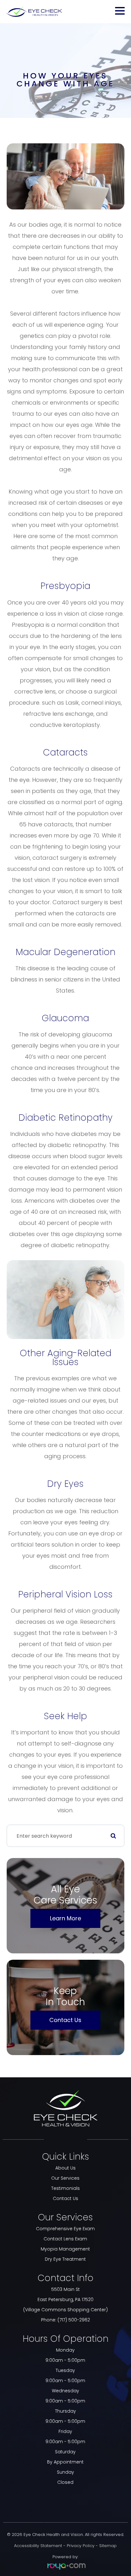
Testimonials (65, 2188)
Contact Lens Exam (65, 2239)
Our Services (65, 2178)
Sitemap (108, 2546)
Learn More (65, 1918)
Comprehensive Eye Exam (65, 2229)
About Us (65, 2168)
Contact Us (65, 2020)
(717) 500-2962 (74, 2320)
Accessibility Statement (38, 2546)
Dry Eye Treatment (65, 2259)
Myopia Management (65, 2249)
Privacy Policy (81, 2546)
